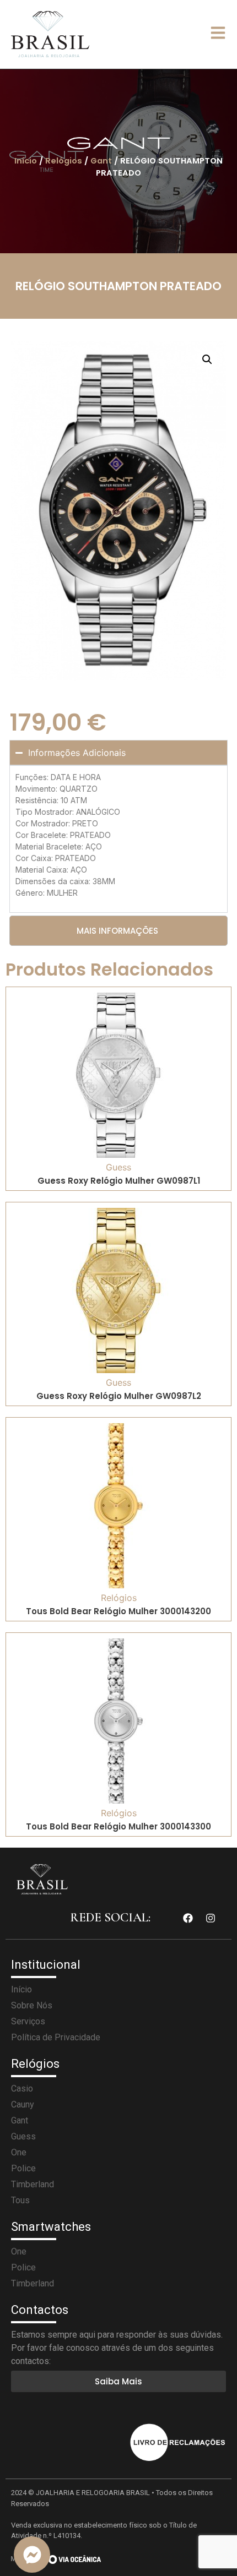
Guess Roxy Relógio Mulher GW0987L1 (119, 1181)
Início (26, 161)
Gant (101, 161)
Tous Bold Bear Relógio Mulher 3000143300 (118, 1826)
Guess (118, 1167)
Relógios (64, 161)
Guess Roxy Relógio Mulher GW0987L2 (119, 1396)
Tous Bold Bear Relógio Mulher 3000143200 (118, 1611)
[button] (207, 360)
